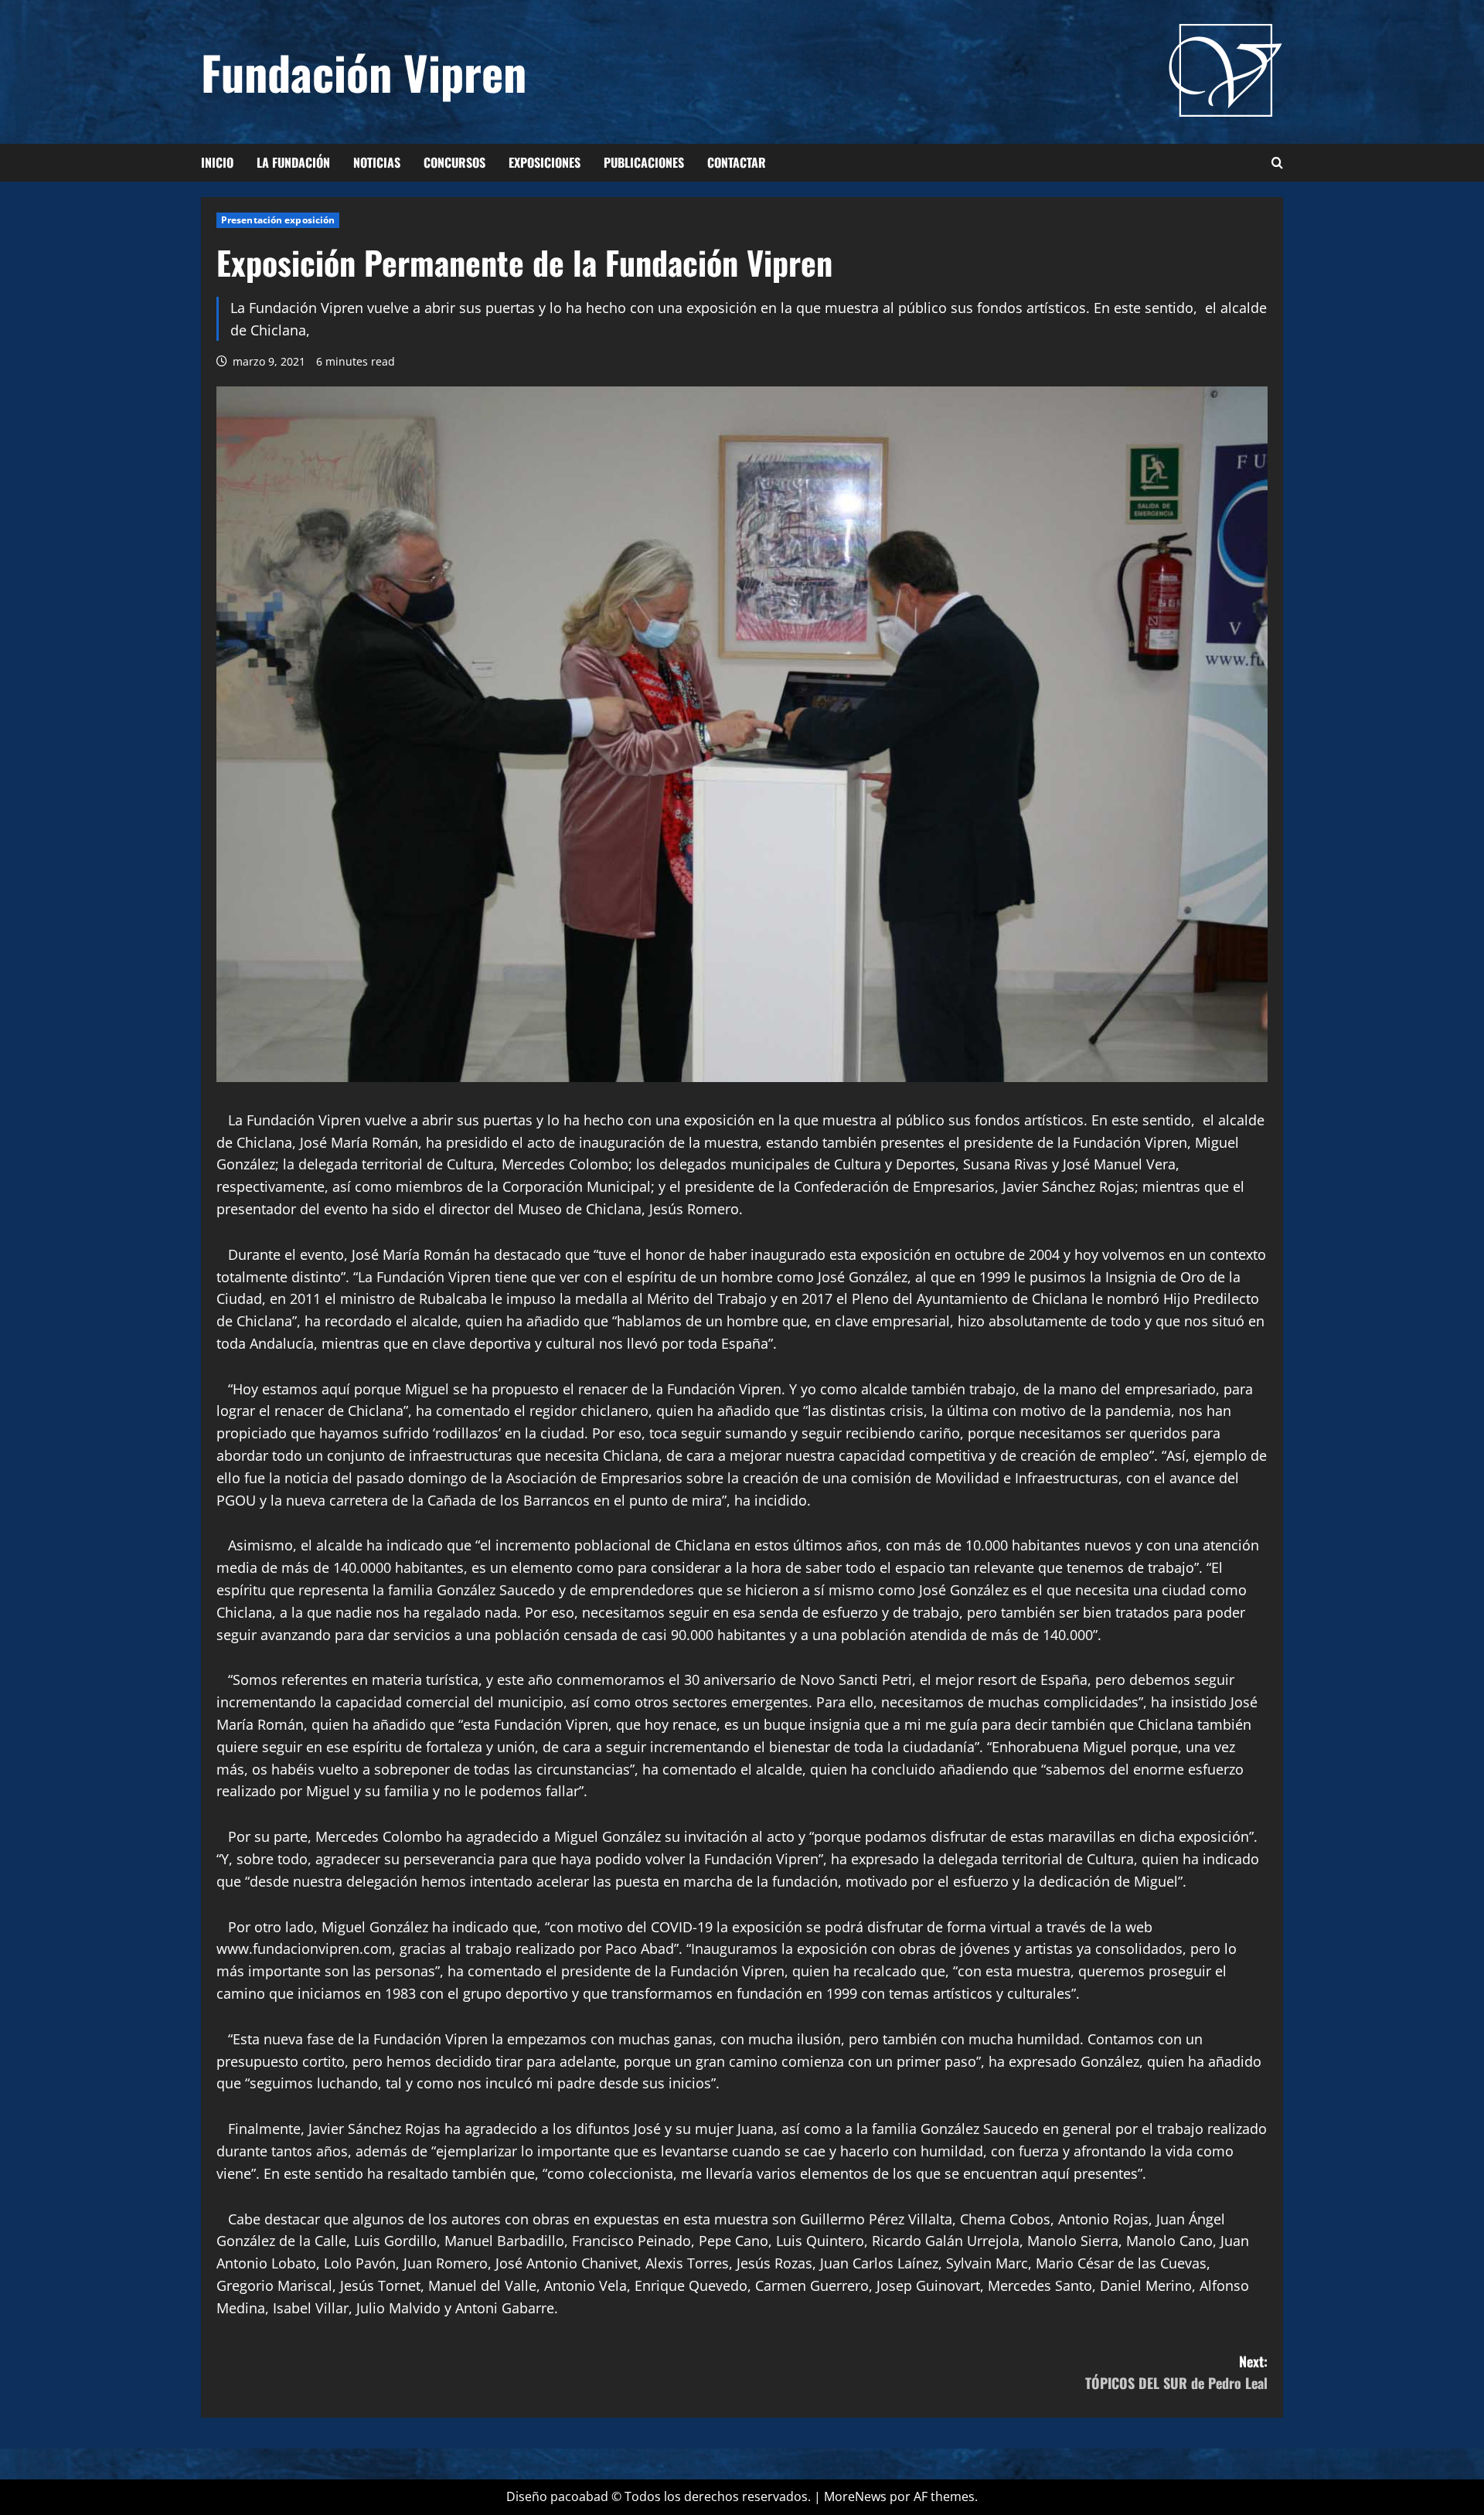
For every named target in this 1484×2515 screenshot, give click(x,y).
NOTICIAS (377, 162)
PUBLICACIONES (644, 162)
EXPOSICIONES (545, 162)
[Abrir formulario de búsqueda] (1277, 163)
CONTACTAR (737, 162)
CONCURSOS (454, 162)
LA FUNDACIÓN (293, 162)
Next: (1176, 2372)
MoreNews (855, 2496)
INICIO (217, 162)
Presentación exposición (278, 220)
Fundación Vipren (364, 71)
